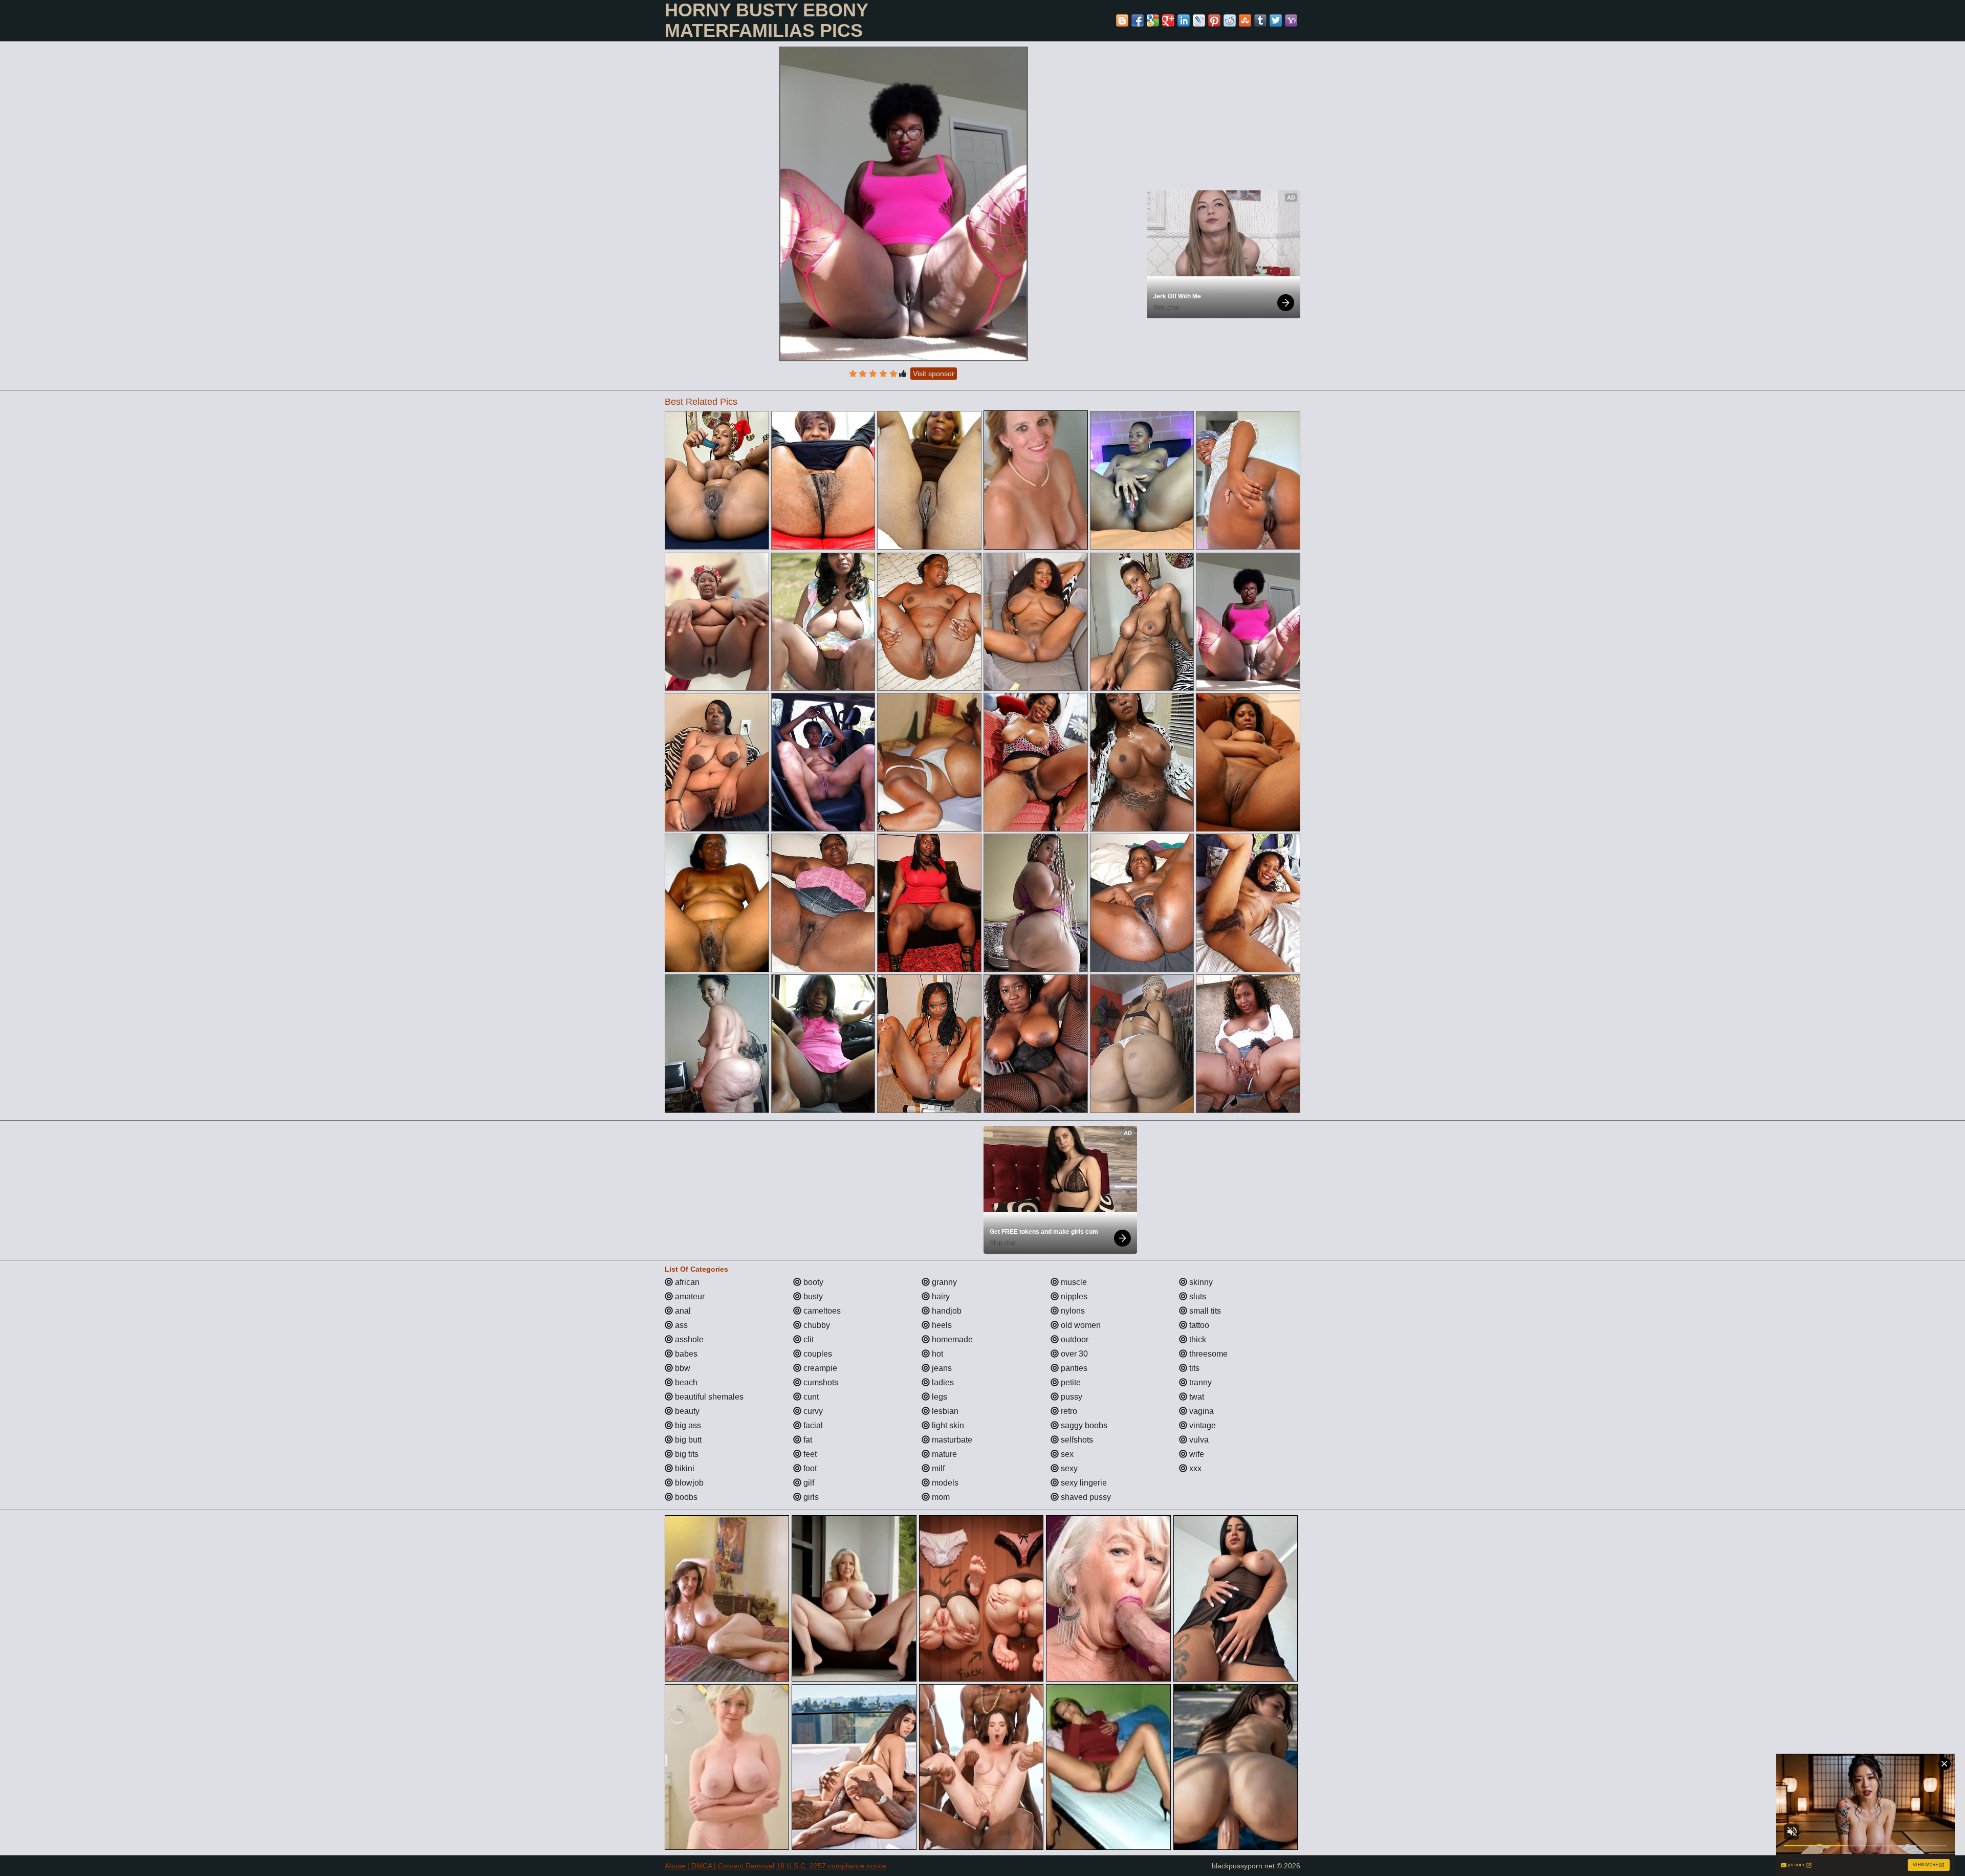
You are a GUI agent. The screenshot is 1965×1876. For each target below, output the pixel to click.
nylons (1072, 1311)
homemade (951, 1339)
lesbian (944, 1411)
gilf (808, 1483)
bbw (682, 1368)
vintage (1202, 1425)
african (686, 1282)
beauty (686, 1411)
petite (1070, 1382)
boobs (685, 1497)
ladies (942, 1382)
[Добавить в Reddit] (1230, 20)
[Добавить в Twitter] (1276, 20)
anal (682, 1311)
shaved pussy (1085, 1497)
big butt (687, 1440)
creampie (819, 1368)
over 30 (1073, 1354)
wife (1196, 1454)
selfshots (1076, 1440)
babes (685, 1354)
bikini (684, 1468)
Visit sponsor (934, 374)
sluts (1197, 1296)
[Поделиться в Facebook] (1138, 20)
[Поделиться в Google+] (1168, 20)
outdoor (1074, 1339)
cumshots (820, 1382)
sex (1066, 1454)
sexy (1068, 1468)
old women (1080, 1325)
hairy (940, 1296)
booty (812, 1282)
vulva (1198, 1440)
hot (936, 1354)
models (944, 1483)
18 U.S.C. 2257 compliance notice (831, 1866)
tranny (1199, 1382)
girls (810, 1497)
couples (817, 1354)
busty (812, 1296)
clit (807, 1339)
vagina (1200, 1411)
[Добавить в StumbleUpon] (1245, 20)
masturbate (951, 1440)
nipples (1073, 1296)
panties (1073, 1368)
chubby (816, 1325)
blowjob (688, 1483)
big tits (686, 1454)
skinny (1200, 1282)
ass (680, 1325)
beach (685, 1382)
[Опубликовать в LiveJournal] (1199, 20)
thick (1197, 1339)
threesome (1207, 1354)
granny (943, 1282)
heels (941, 1325)
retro (1068, 1411)
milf (937, 1468)
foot (809, 1468)
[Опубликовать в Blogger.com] (1122, 20)
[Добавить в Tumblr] (1260, 20)
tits (1193, 1368)
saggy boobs (1083, 1425)
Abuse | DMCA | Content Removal (719, 1866)
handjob (946, 1311)
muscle (1073, 1282)
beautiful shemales (708, 1397)
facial (812, 1425)
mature (943, 1454)
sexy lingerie (1083, 1483)
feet (809, 1454)
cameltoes (821, 1311)
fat (807, 1440)
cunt (810, 1397)
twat (1196, 1397)
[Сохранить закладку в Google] (1153, 20)
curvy (812, 1411)
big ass (687, 1425)
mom (940, 1497)
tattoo (1198, 1325)
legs (938, 1397)
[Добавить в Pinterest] (1214, 20)
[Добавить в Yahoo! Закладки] (1291, 20)
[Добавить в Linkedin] (1184, 20)
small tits (1204, 1311)
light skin (947, 1425)
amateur (689, 1296)
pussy (1071, 1397)
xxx (1194, 1468)
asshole (688, 1339)
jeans (941, 1368)
